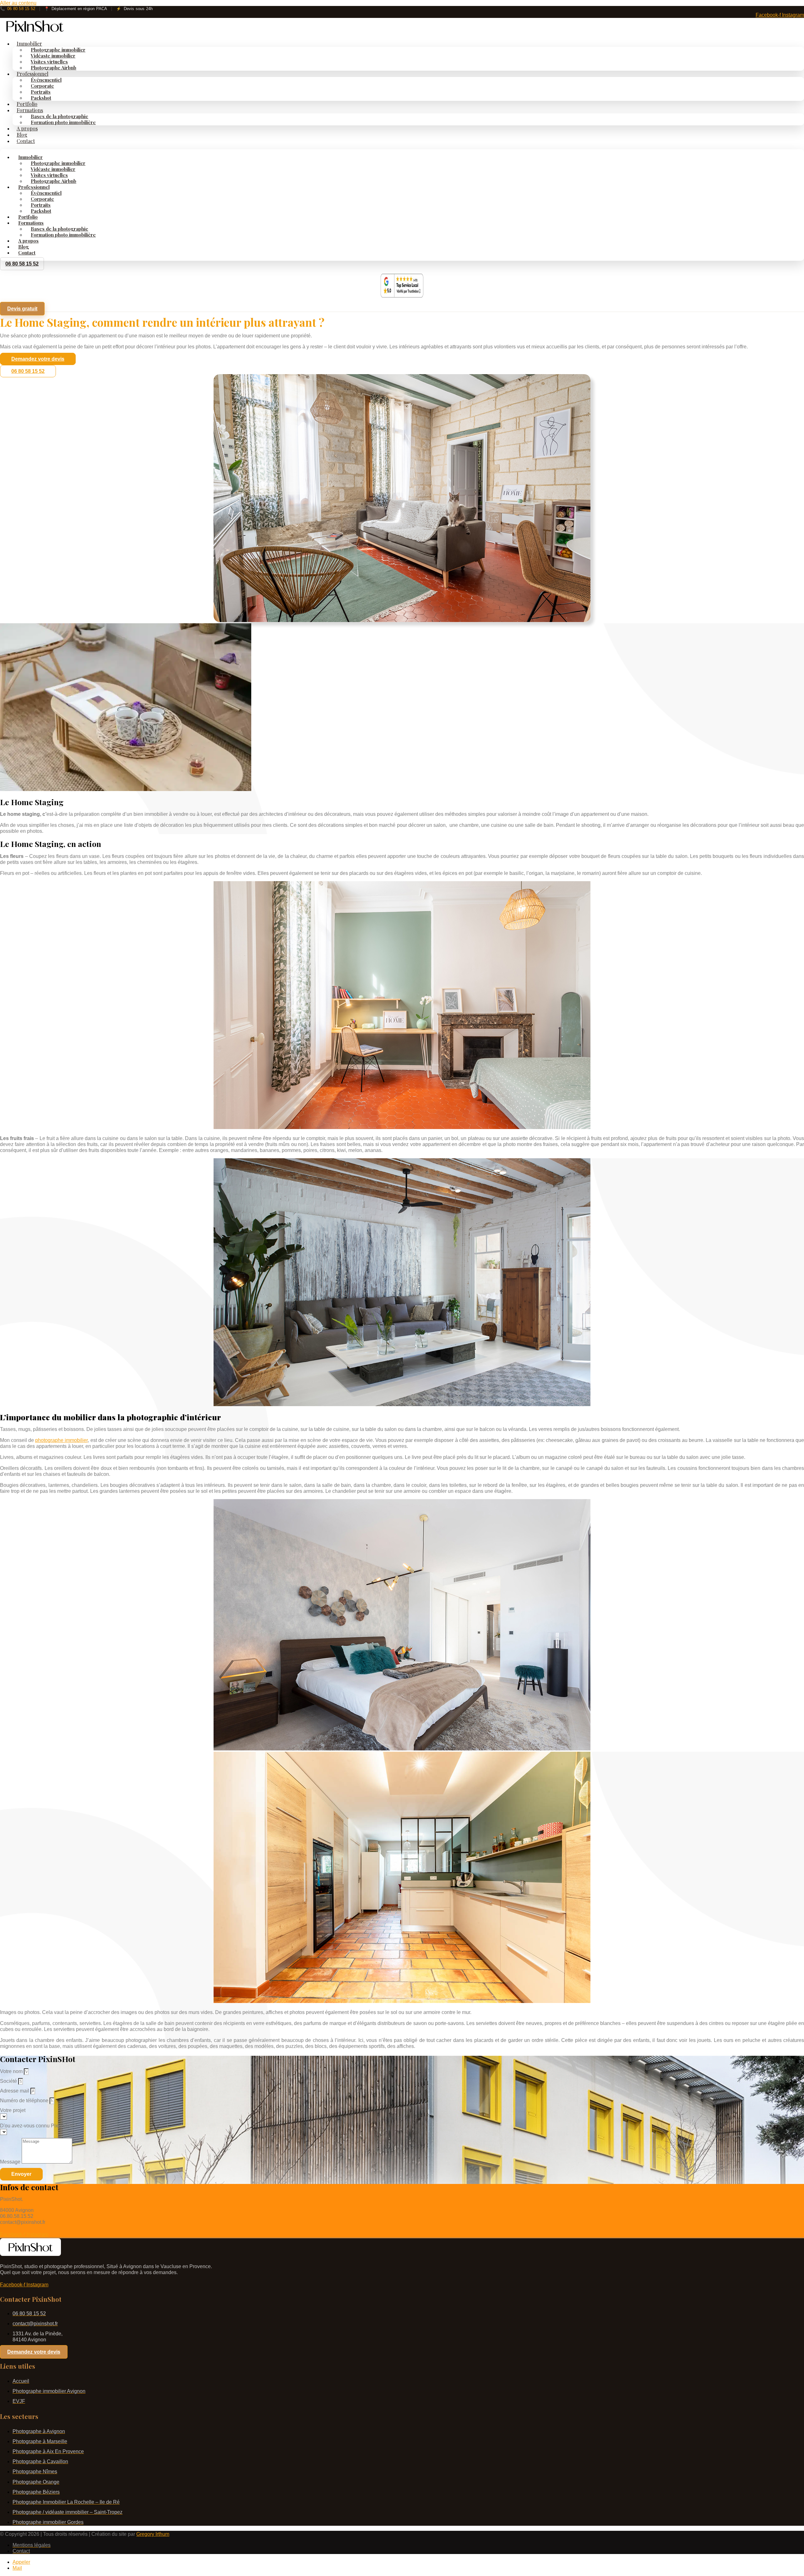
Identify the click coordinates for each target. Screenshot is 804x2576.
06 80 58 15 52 (18, 9)
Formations (30, 110)
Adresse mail (15, 2091)
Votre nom (12, 2071)
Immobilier (29, 44)
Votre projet (13, 2110)
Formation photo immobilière (63, 122)
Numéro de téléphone (25, 2101)
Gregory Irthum (153, 2534)
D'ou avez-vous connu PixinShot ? (38, 2126)
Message (11, 2162)
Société (9, 2081)
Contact (26, 141)
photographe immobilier (61, 1440)
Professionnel (33, 74)
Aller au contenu (18, 3)
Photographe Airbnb (54, 68)
